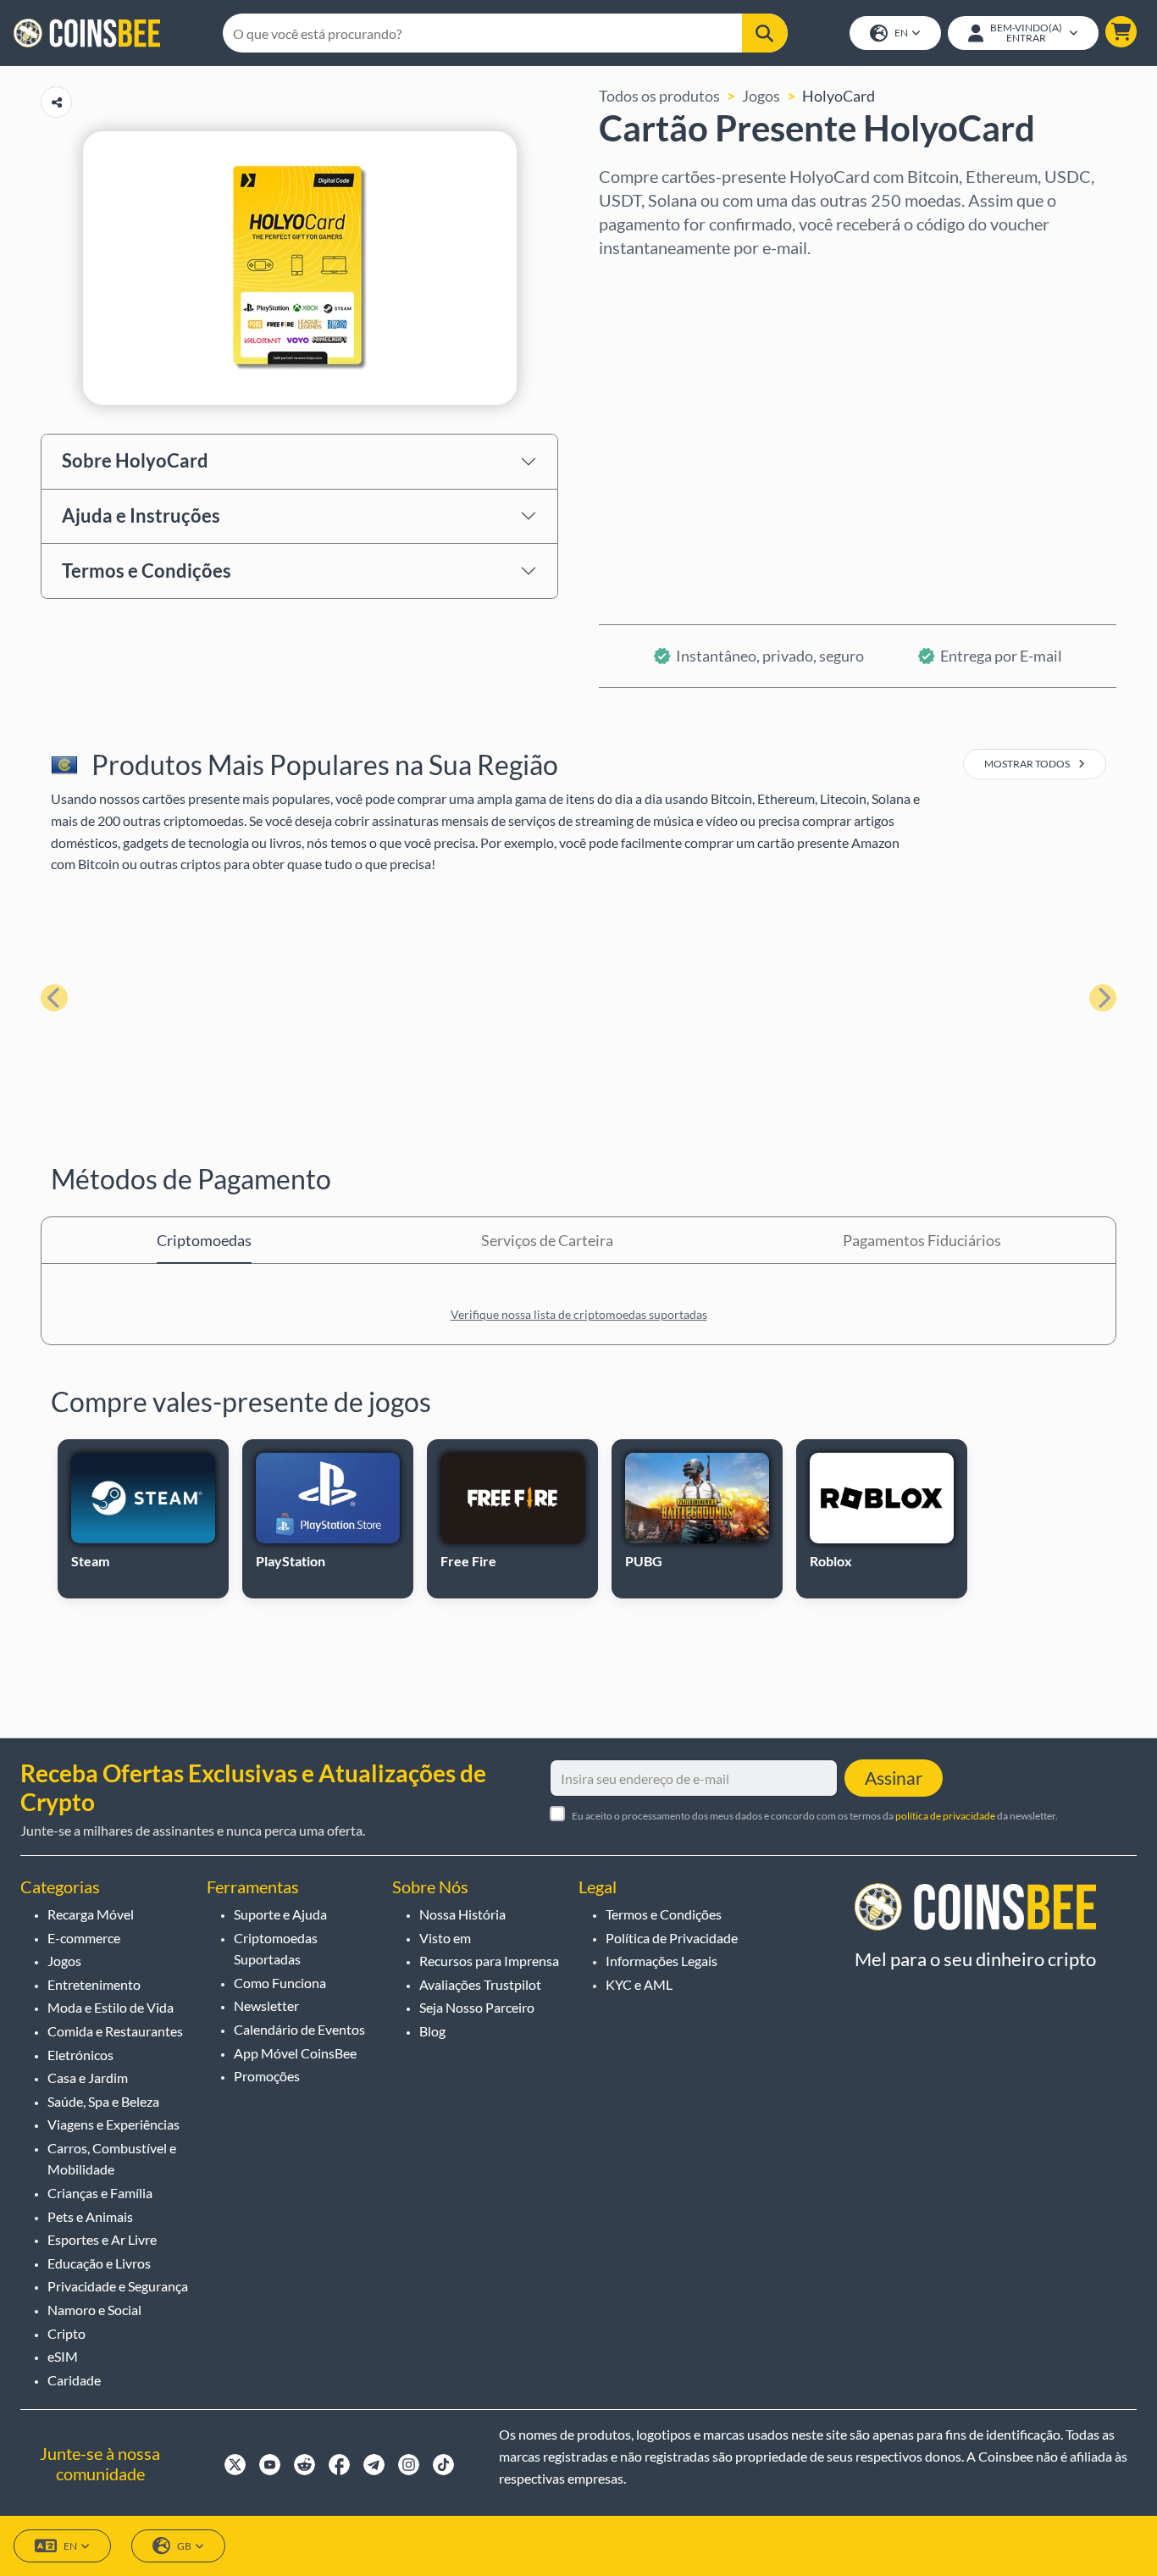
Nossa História (462, 1914)
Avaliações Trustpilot (480, 1984)
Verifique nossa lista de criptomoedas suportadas (579, 1314)
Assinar (894, 1778)
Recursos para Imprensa (489, 1961)
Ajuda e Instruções (141, 515)
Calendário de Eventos (299, 2029)
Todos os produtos (659, 96)
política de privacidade (945, 1816)
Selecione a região (660, 282)
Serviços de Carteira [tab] (547, 1240)
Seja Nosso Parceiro (477, 2007)
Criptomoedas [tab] (204, 1240)
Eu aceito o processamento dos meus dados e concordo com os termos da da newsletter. (815, 1816)
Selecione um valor (663, 355)
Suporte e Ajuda (280, 1914)
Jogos (761, 96)
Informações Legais (662, 1961)
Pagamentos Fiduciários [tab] (922, 1240)
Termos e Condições (147, 571)
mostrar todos (1028, 764)
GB (184, 2546)
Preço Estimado (651, 428)
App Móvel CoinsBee (295, 2053)
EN (901, 33)
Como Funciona (280, 1983)
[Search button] (764, 33)
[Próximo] (1103, 998)
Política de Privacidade (672, 1938)
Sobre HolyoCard (135, 460)
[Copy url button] (56, 102)
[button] (1121, 32)
